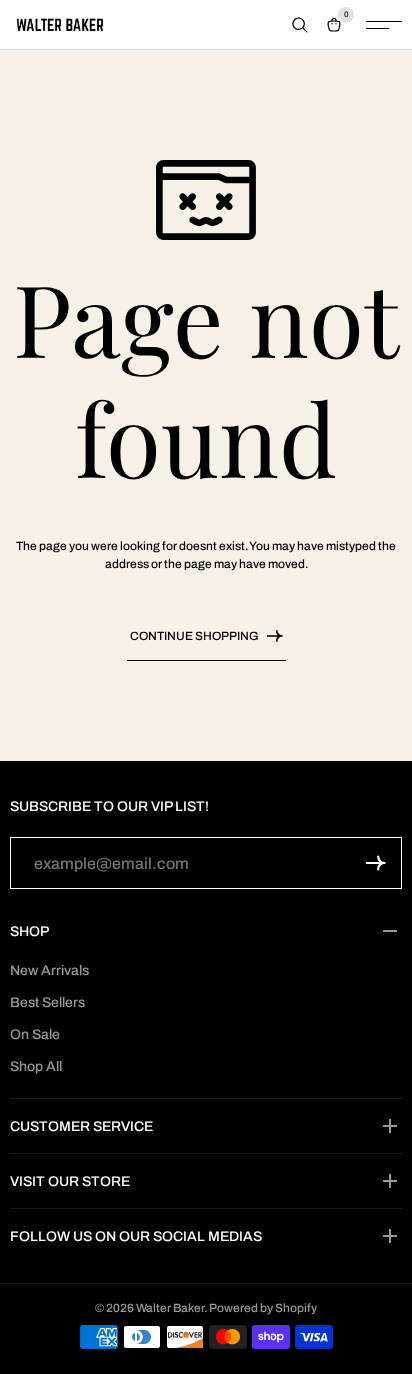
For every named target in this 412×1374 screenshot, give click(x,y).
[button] (376, 863)
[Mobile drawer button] (384, 25)
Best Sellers (47, 1002)
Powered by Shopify (263, 1308)
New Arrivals (49, 970)
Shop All (36, 1066)
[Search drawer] (300, 25)
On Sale (35, 1034)
